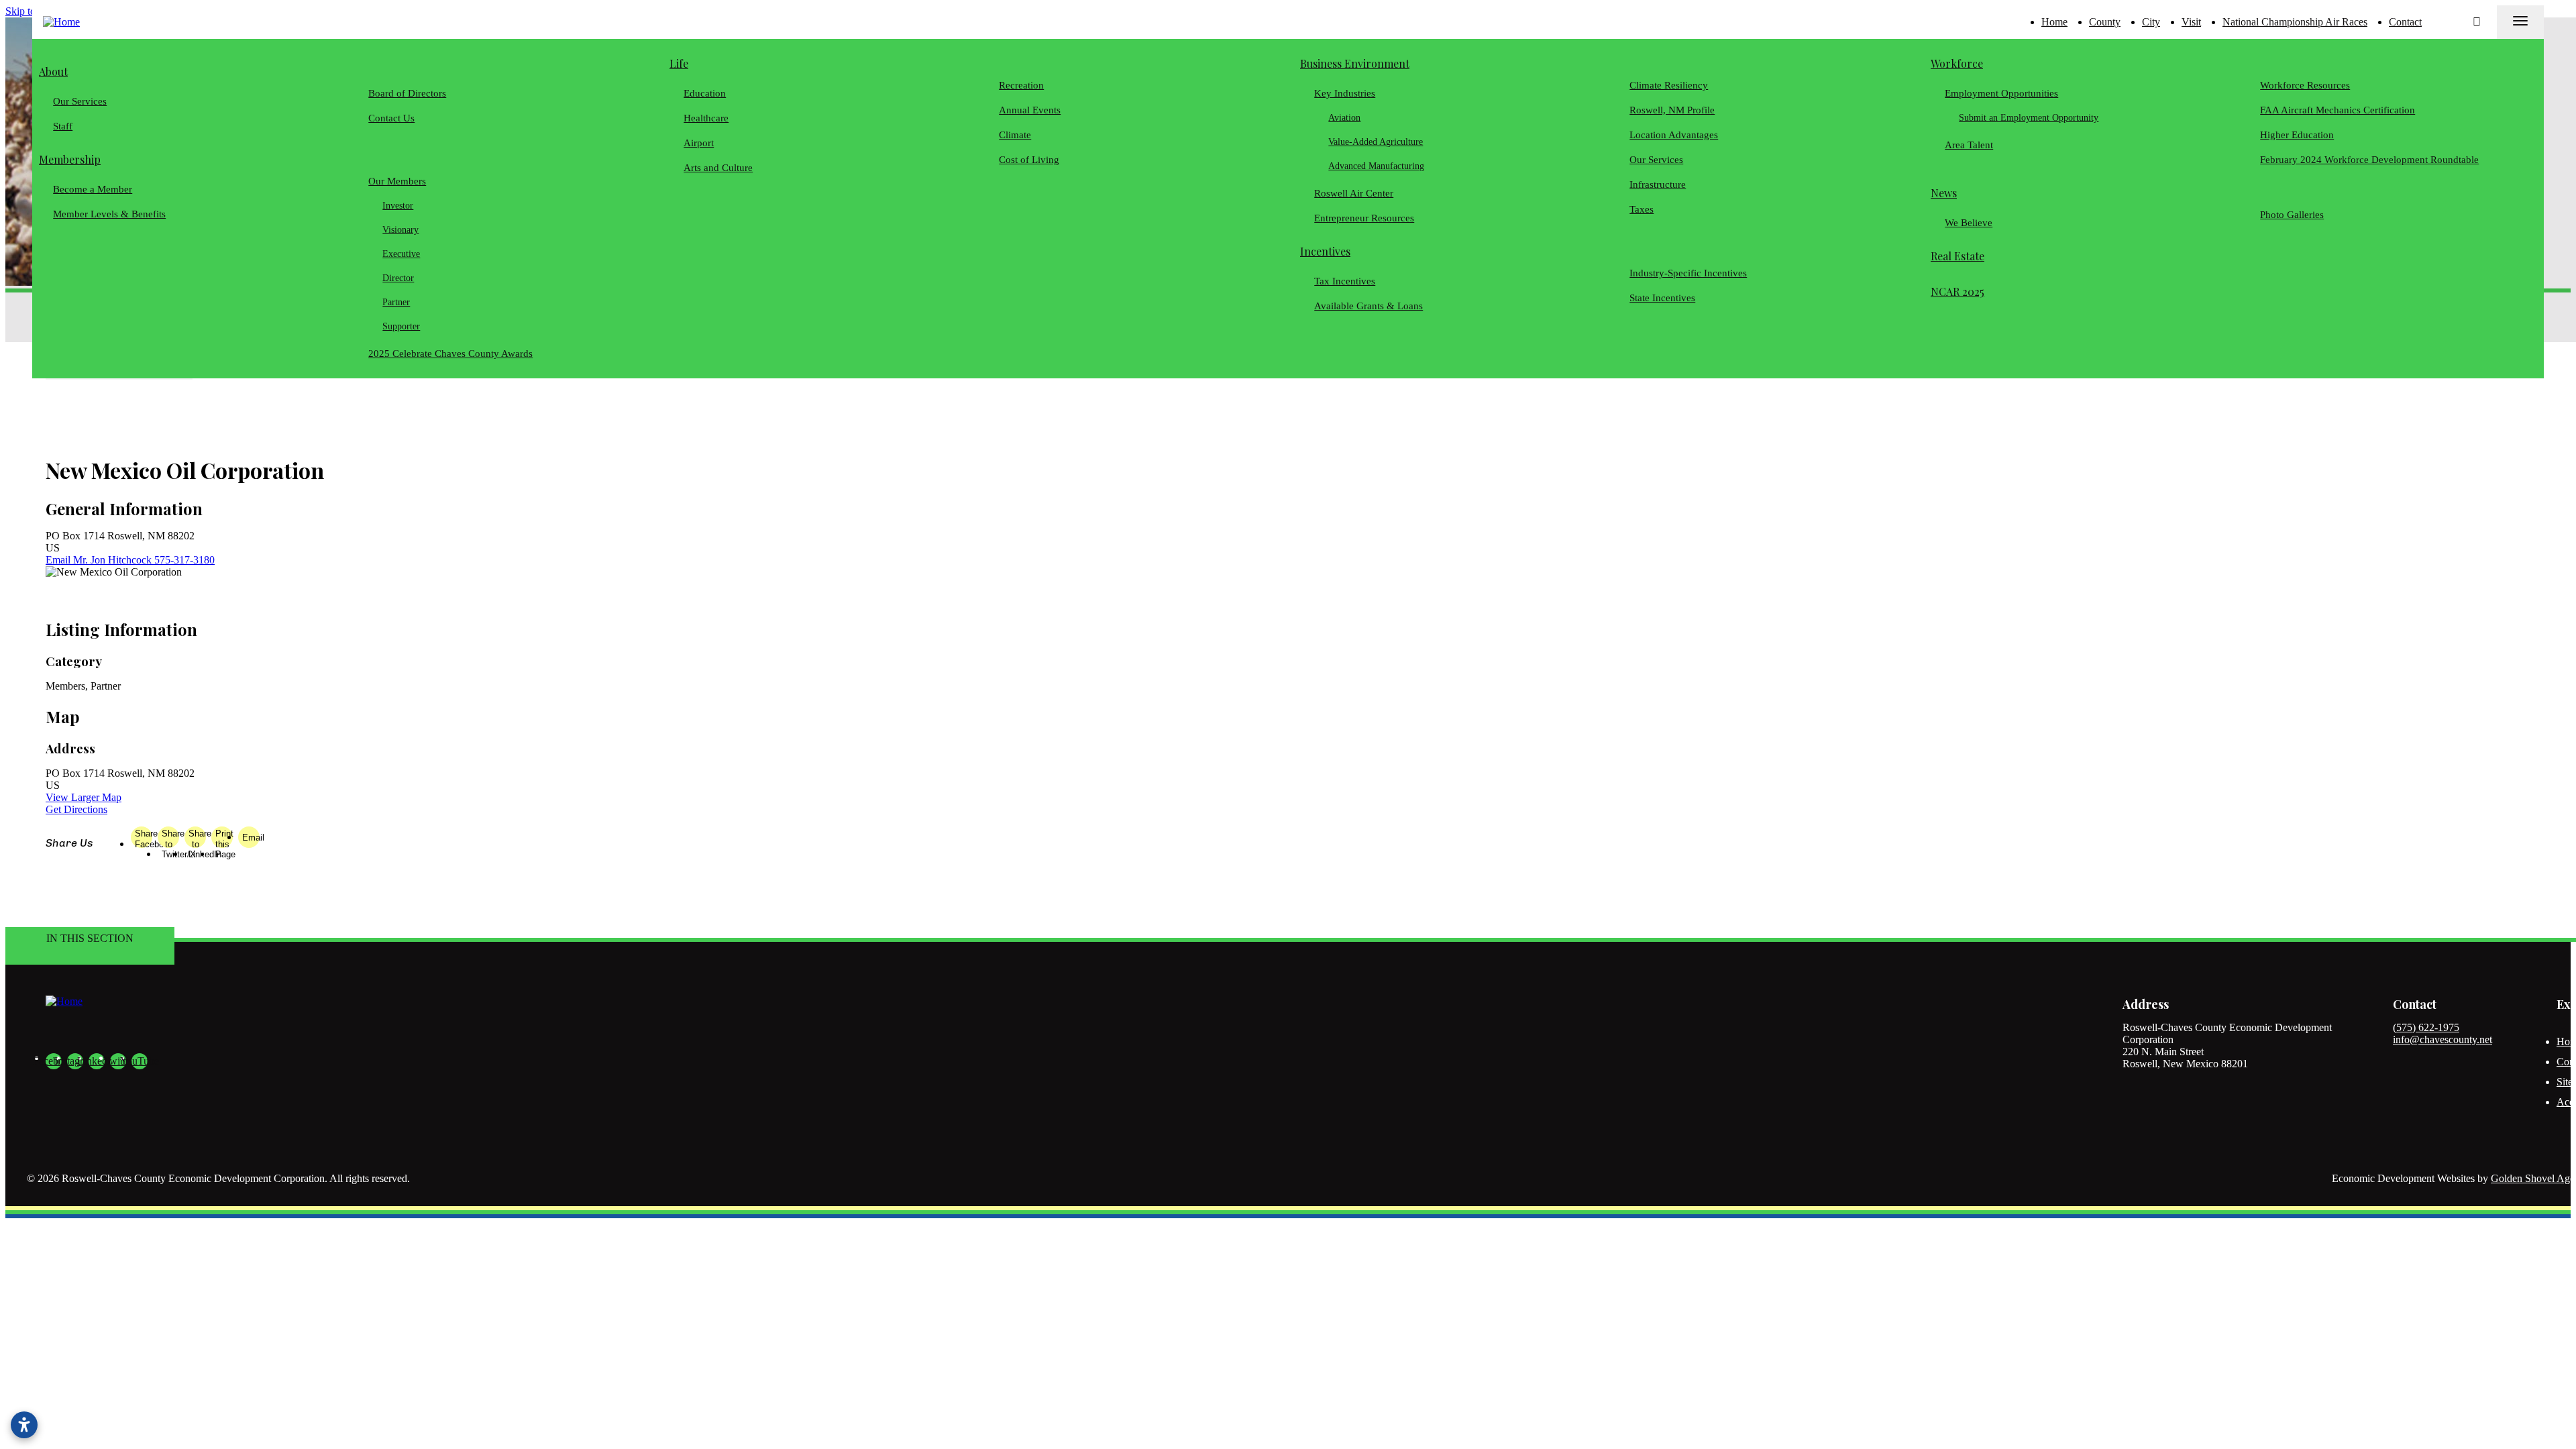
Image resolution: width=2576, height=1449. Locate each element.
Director (399, 278)
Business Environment (1355, 63)
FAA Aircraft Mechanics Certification (2338, 110)
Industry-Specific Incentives (1688, 273)
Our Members (397, 181)
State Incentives (1662, 298)
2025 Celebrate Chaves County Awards (450, 354)
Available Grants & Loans (1368, 306)
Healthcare (706, 118)
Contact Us (391, 118)
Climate (1015, 135)
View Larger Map (84, 797)
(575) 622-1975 (2426, 1027)
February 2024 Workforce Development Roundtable (2369, 160)
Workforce (1957, 63)
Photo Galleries (2292, 215)
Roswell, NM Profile (1672, 110)
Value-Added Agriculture (1376, 142)
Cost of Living (1029, 160)
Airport (699, 143)
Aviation (1345, 118)
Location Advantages (1674, 135)
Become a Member (93, 189)
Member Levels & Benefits (109, 214)
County (2105, 22)
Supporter (402, 326)
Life (679, 63)
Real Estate (1957, 256)
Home (2054, 22)
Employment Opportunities (2001, 93)
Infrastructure (1658, 184)
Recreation (1021, 85)
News (1944, 193)
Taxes (1642, 209)
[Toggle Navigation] (2520, 22)
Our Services (80, 101)
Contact (2405, 22)
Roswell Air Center (1354, 193)
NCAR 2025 (1957, 291)
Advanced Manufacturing (1377, 166)
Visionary (401, 230)
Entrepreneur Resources (1364, 218)
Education (705, 93)
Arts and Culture (718, 168)
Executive (402, 254)
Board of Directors (407, 93)
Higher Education (2297, 135)
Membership (70, 159)
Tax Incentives (1345, 281)
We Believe (1969, 223)
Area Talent (1969, 145)
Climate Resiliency (1669, 85)
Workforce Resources (2305, 85)
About (53, 71)
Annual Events (1030, 110)
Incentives (1325, 251)
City (2151, 22)
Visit (2191, 22)
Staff (63, 126)
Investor (398, 206)
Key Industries (1345, 93)
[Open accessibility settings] (24, 1425)
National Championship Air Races (2295, 22)
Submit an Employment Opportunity (2029, 118)
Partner (397, 302)
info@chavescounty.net (2443, 1039)
